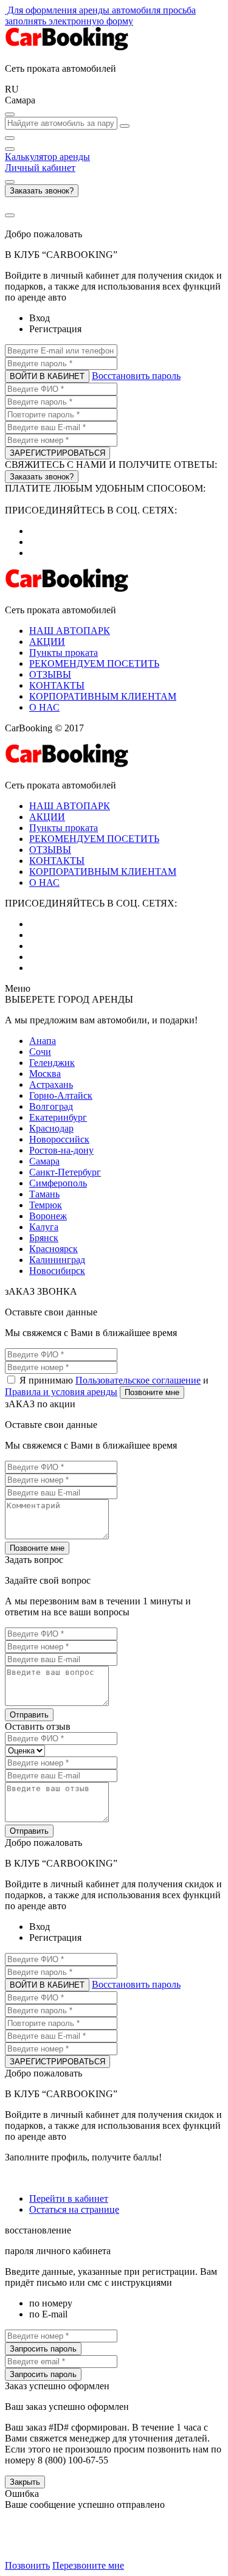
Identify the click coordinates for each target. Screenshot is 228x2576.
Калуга (44, 1227)
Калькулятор (47, 157)
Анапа (43, 1041)
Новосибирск (57, 1271)
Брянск (44, 1238)
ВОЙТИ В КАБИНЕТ (47, 376)
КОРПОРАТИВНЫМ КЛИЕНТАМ (103, 696)
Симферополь (58, 1183)
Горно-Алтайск (61, 1095)
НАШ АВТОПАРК (70, 631)
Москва (45, 1074)
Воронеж (48, 1216)
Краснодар (51, 1128)
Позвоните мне (152, 1392)
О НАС (44, 707)
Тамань (44, 1194)
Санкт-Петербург (65, 1172)
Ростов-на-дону (61, 1150)
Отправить (29, 1715)
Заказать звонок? (42, 191)
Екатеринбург (58, 1117)
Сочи (40, 1052)
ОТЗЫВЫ (50, 674)
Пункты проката (64, 653)
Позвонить (27, 2565)
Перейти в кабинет (69, 2198)
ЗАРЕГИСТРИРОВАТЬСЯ (57, 453)
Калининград (57, 1260)
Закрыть (25, 2482)
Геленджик (52, 1063)
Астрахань (51, 1084)
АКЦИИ (47, 642)
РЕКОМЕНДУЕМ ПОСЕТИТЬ (94, 663)
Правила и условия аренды (61, 1392)
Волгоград (51, 1106)
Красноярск (54, 1249)
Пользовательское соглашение (138, 1380)
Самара (44, 1161)
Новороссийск (59, 1139)
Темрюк (46, 1205)
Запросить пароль (43, 2349)
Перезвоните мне (88, 2565)
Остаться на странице (74, 2209)
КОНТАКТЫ (57, 685)
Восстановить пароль (136, 376)
